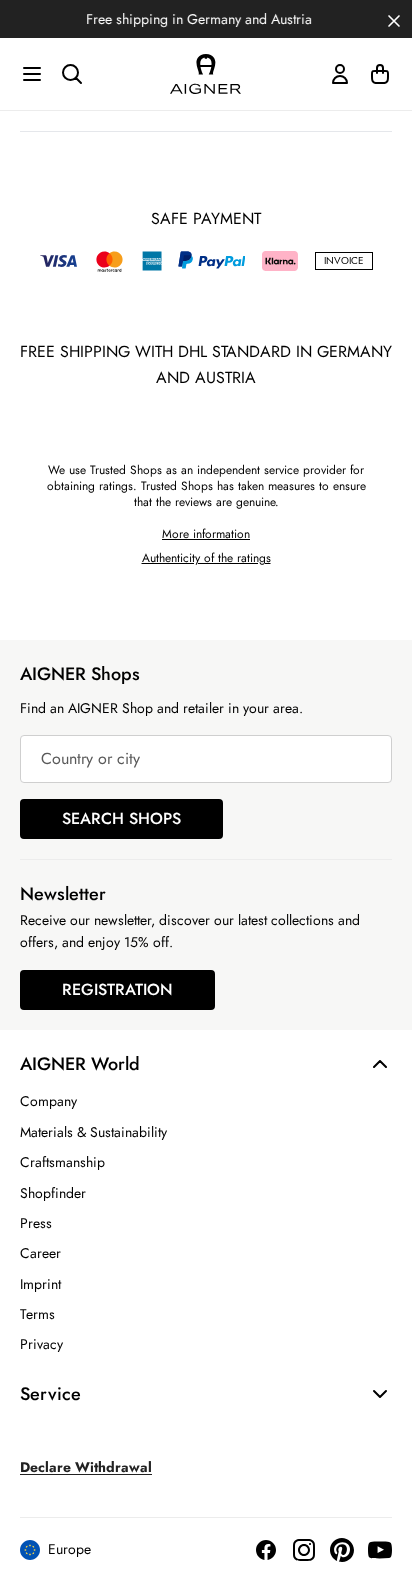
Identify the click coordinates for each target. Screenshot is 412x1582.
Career (40, 1253)
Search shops (121, 818)
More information (206, 534)
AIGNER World (80, 1064)
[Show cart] (380, 74)
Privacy (41, 1344)
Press (36, 1223)
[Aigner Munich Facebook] (266, 1550)
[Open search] (72, 74)
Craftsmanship (62, 1162)
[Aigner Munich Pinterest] (342, 1550)
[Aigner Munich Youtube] (380, 1550)
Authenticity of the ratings (206, 558)
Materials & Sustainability (93, 1132)
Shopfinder (53, 1193)
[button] (394, 19)
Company (48, 1101)
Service (50, 1394)
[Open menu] (32, 74)
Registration (117, 989)
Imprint (40, 1284)
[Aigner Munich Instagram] (304, 1550)
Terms (37, 1314)
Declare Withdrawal (86, 1467)
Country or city (90, 758)
